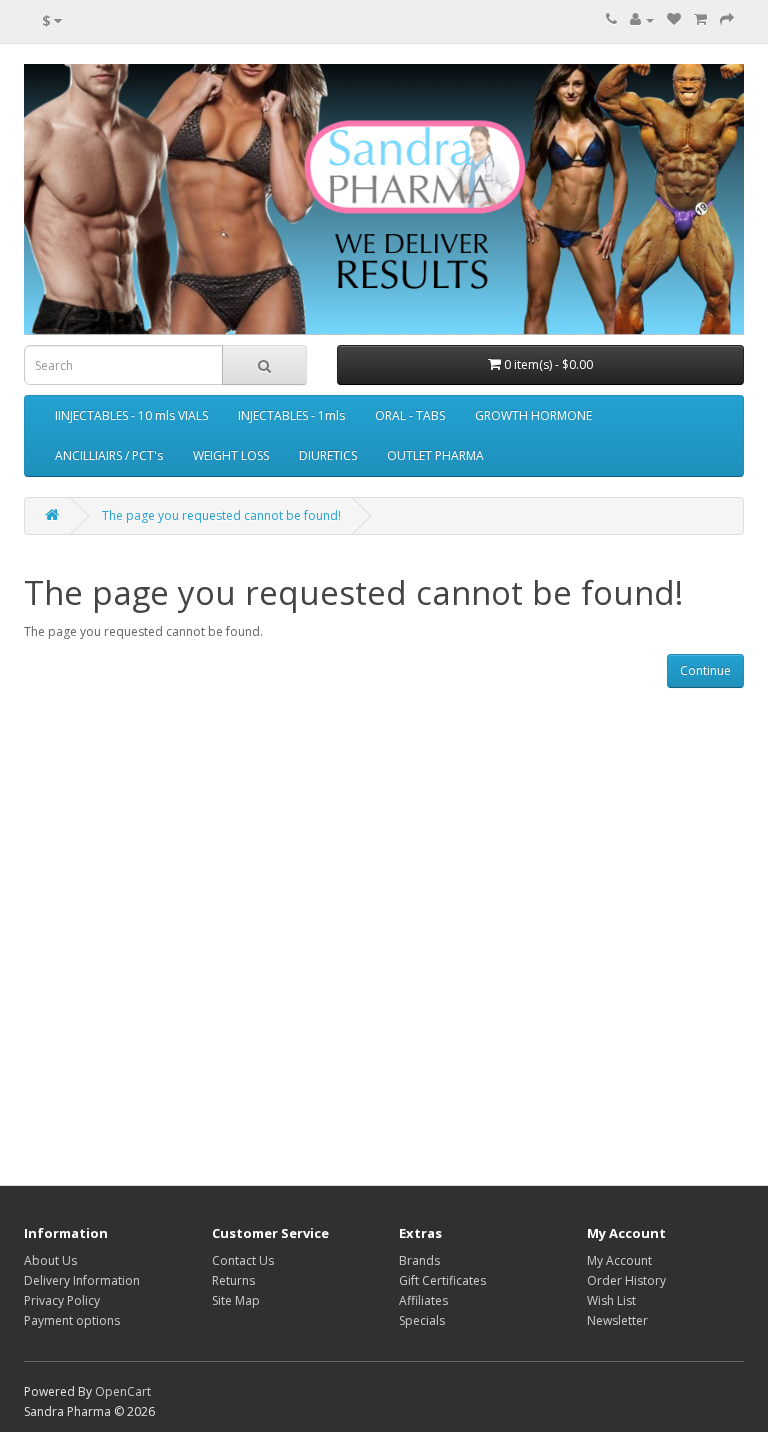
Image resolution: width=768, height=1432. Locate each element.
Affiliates (423, 1300)
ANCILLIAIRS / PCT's (109, 455)
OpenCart (123, 1391)
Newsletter (617, 1320)
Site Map (236, 1300)
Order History (626, 1280)
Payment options (72, 1320)
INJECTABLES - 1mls (291, 415)
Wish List (611, 1300)
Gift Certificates (442, 1280)
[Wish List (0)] (674, 19)
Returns (233, 1280)
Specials (422, 1320)
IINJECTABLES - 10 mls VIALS (131, 415)
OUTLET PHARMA (435, 455)
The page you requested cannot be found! (221, 515)
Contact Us (243, 1260)
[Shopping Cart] (700, 19)
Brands (419, 1260)
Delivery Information (82, 1280)
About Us (50, 1260)
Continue (705, 670)
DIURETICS (328, 455)
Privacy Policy (62, 1300)
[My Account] (642, 19)
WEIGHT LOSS (231, 455)
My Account (619, 1260)
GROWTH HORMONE (533, 415)
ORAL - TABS (410, 415)
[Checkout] (727, 19)
